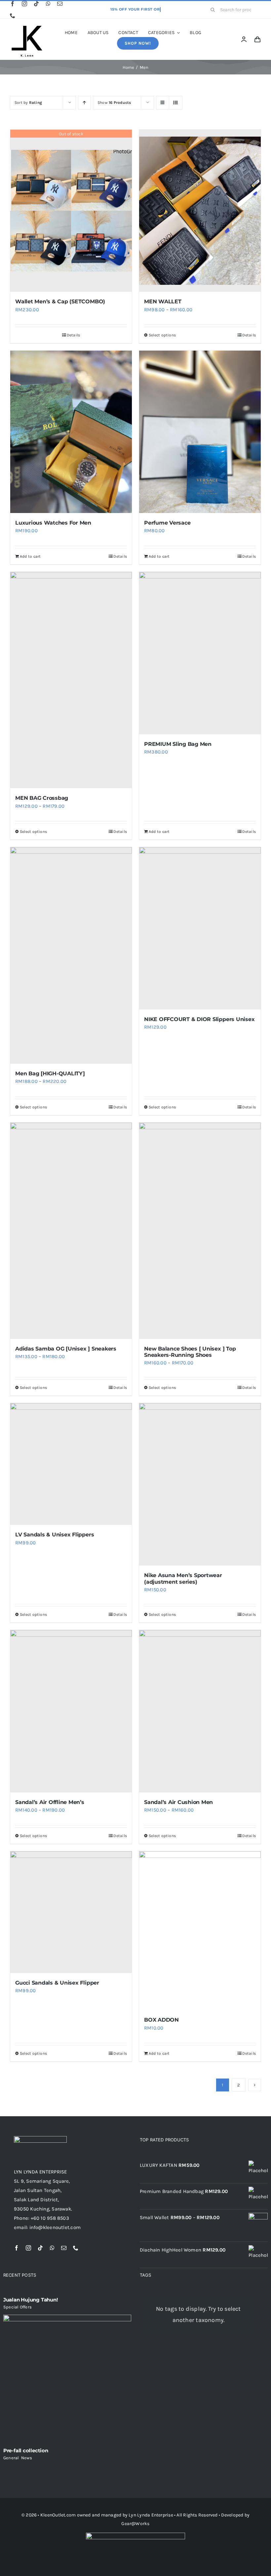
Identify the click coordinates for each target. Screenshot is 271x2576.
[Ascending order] (84, 103)
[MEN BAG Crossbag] (71, 680)
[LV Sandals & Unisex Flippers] (71, 1464)
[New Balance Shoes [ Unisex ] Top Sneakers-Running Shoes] (200, 1231)
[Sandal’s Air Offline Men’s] (71, 1711)
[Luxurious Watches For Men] (71, 432)
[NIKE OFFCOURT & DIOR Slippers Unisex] (200, 928)
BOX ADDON (161, 2020)
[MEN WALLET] (200, 211)
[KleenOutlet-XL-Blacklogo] (26, 27)
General (11, 2458)
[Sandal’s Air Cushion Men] (200, 1711)
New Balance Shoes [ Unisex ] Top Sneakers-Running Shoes (190, 1352)
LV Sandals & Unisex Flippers (55, 1535)
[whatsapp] (48, 4)
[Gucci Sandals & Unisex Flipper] (71, 1912)
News (27, 2458)
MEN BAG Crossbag (42, 798)
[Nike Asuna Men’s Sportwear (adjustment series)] (200, 1484)
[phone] (13, 16)
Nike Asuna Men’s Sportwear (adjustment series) (183, 1578)
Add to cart (30, 556)
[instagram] (24, 4)
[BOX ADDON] (200, 1931)
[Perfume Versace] (200, 432)
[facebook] (13, 4)
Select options (162, 335)
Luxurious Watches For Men (53, 523)
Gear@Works (135, 2524)
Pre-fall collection (26, 2450)
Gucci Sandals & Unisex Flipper (57, 1983)
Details (74, 335)
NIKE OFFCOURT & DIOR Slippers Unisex (199, 1019)
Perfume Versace (167, 523)
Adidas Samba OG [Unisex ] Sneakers (66, 1349)
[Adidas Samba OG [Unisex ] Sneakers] (71, 1231)
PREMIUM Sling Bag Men (178, 744)
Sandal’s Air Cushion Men (178, 1802)
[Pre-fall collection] (67, 2379)
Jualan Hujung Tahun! (31, 2300)
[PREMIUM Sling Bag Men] (200, 653)
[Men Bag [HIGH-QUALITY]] (71, 955)
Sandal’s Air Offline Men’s (50, 1802)
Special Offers (18, 2307)
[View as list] (176, 103)
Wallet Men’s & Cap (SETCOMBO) (60, 301)
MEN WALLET (163, 301)
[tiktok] (36, 4)
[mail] (60, 4)
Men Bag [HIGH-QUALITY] (50, 1073)
